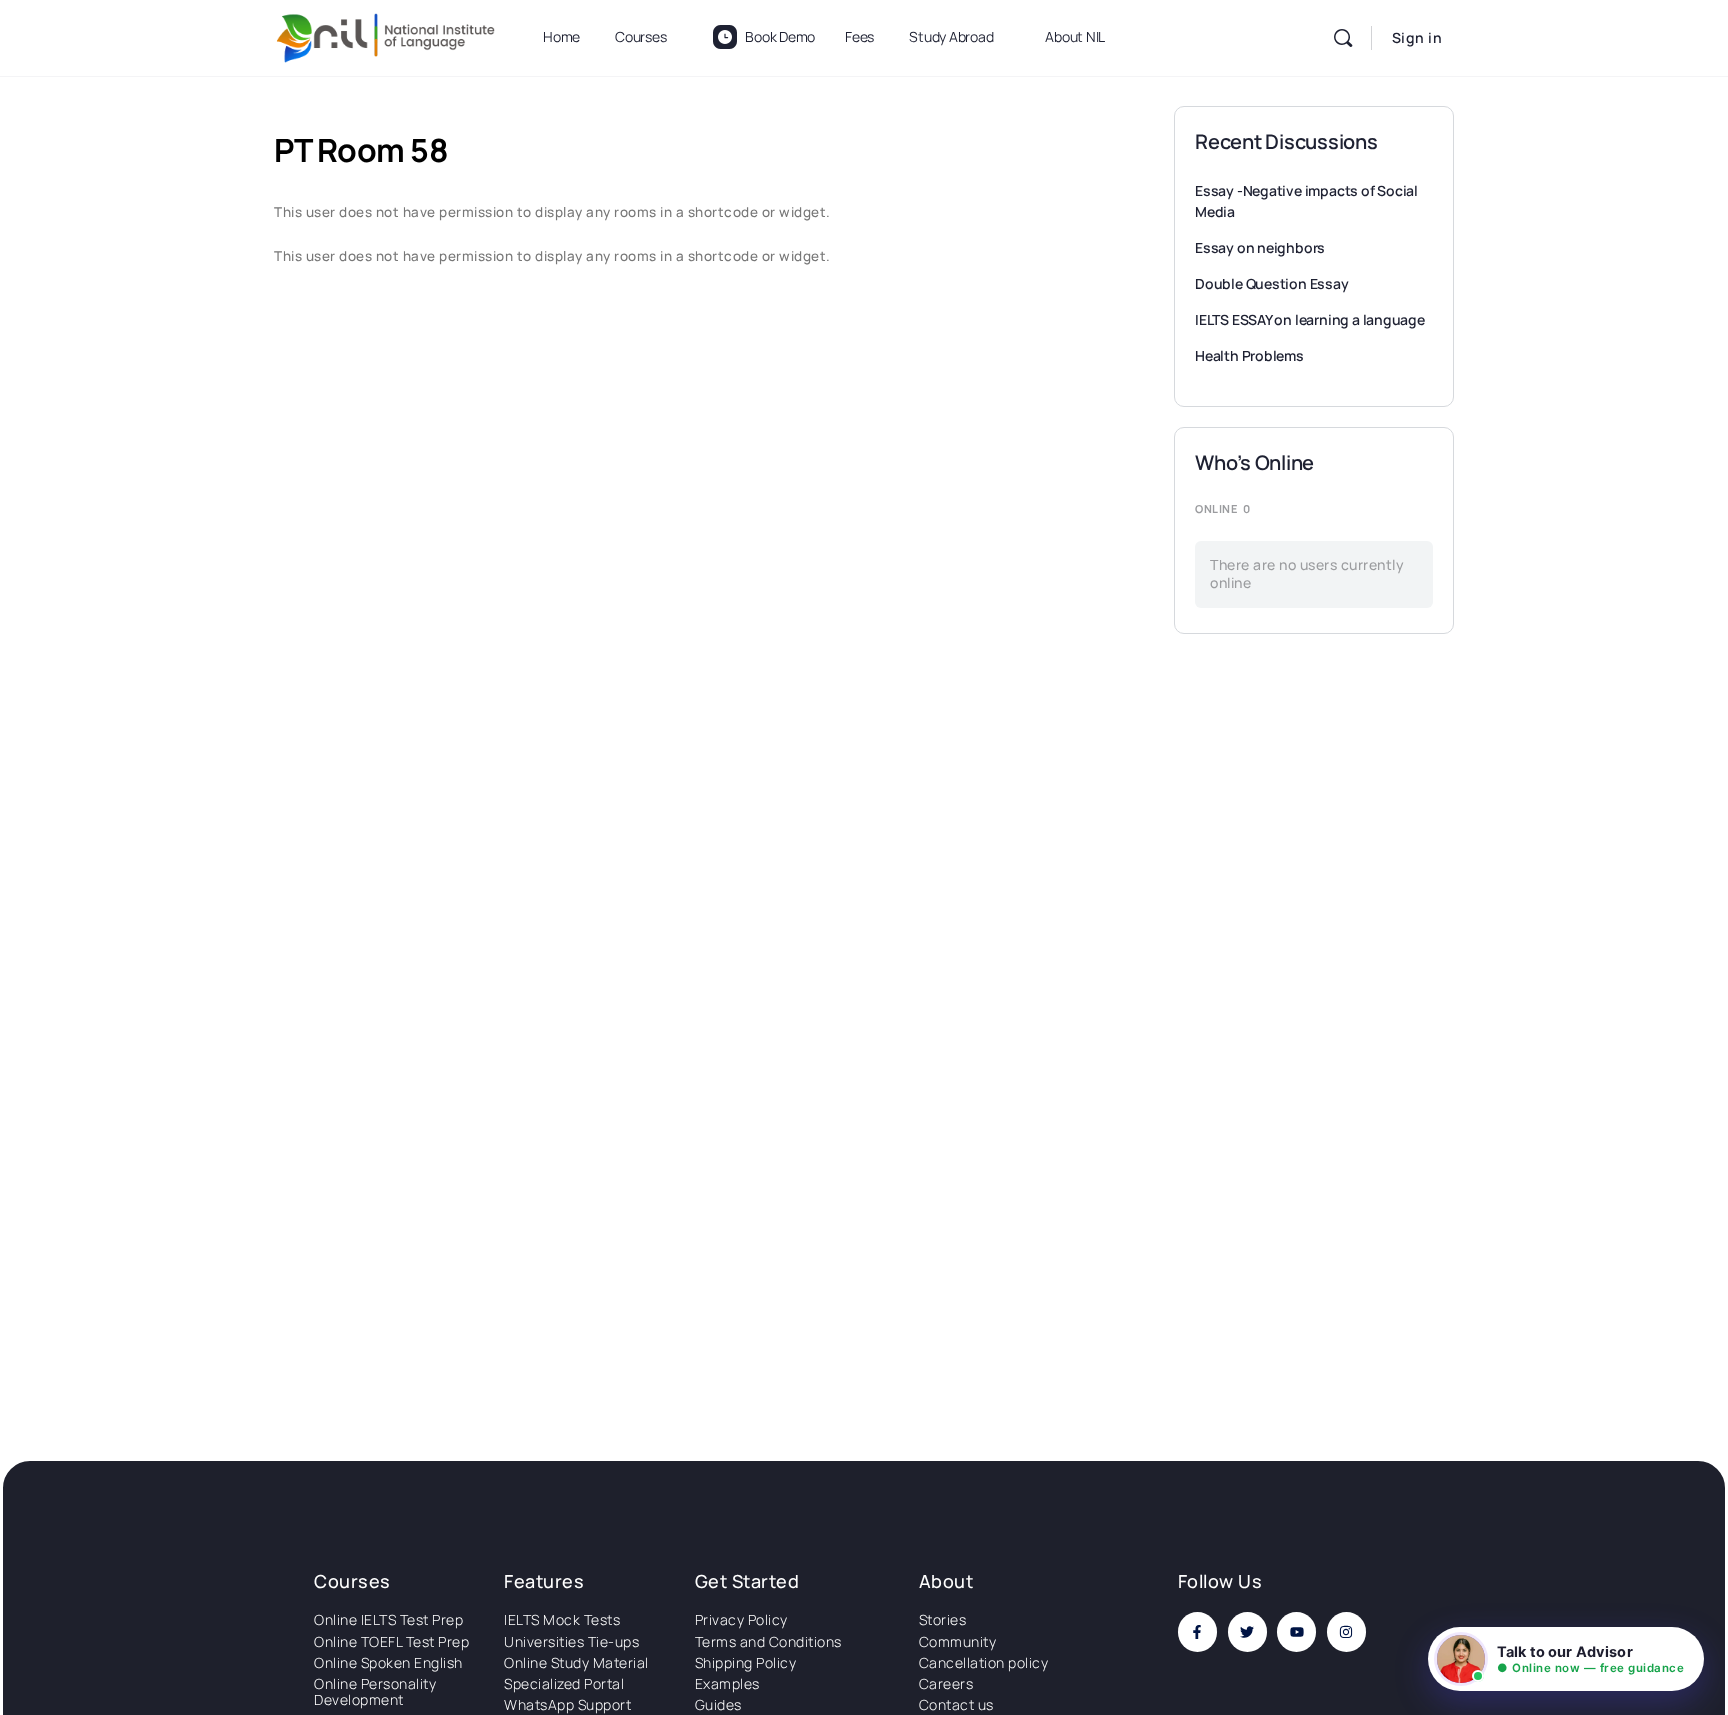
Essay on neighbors (1260, 247)
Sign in (1417, 37)
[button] (1566, 1659)
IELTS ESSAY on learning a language (1310, 319)
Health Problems (1249, 355)
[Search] (1343, 38)
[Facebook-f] (1197, 1631)
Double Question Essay (1272, 283)
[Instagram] (1346, 1631)
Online (1222, 508)
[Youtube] (1296, 1631)
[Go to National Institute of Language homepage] (386, 34)
